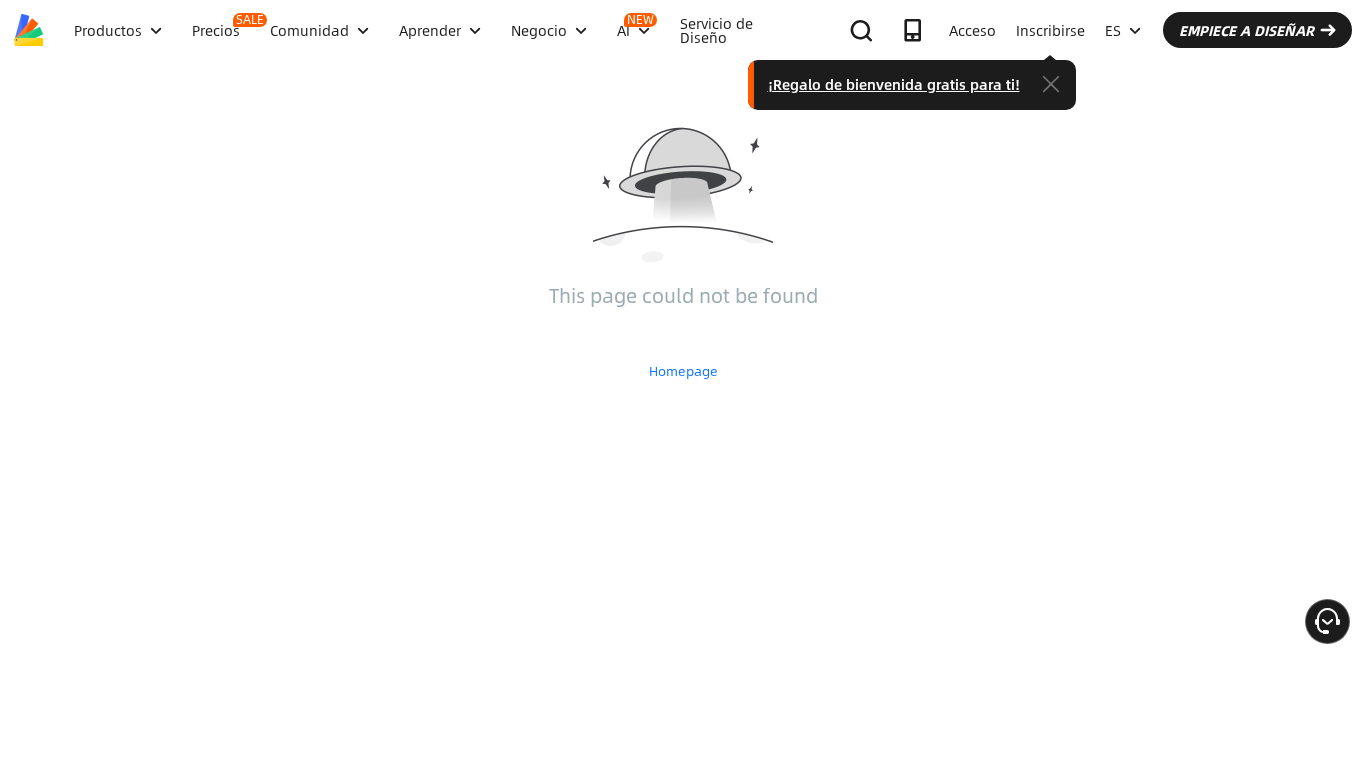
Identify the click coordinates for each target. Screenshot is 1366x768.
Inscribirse (1050, 30)
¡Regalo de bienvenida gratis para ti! (894, 84)
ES (1113, 30)
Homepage (683, 371)
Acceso (972, 30)
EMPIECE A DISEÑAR (1246, 30)
